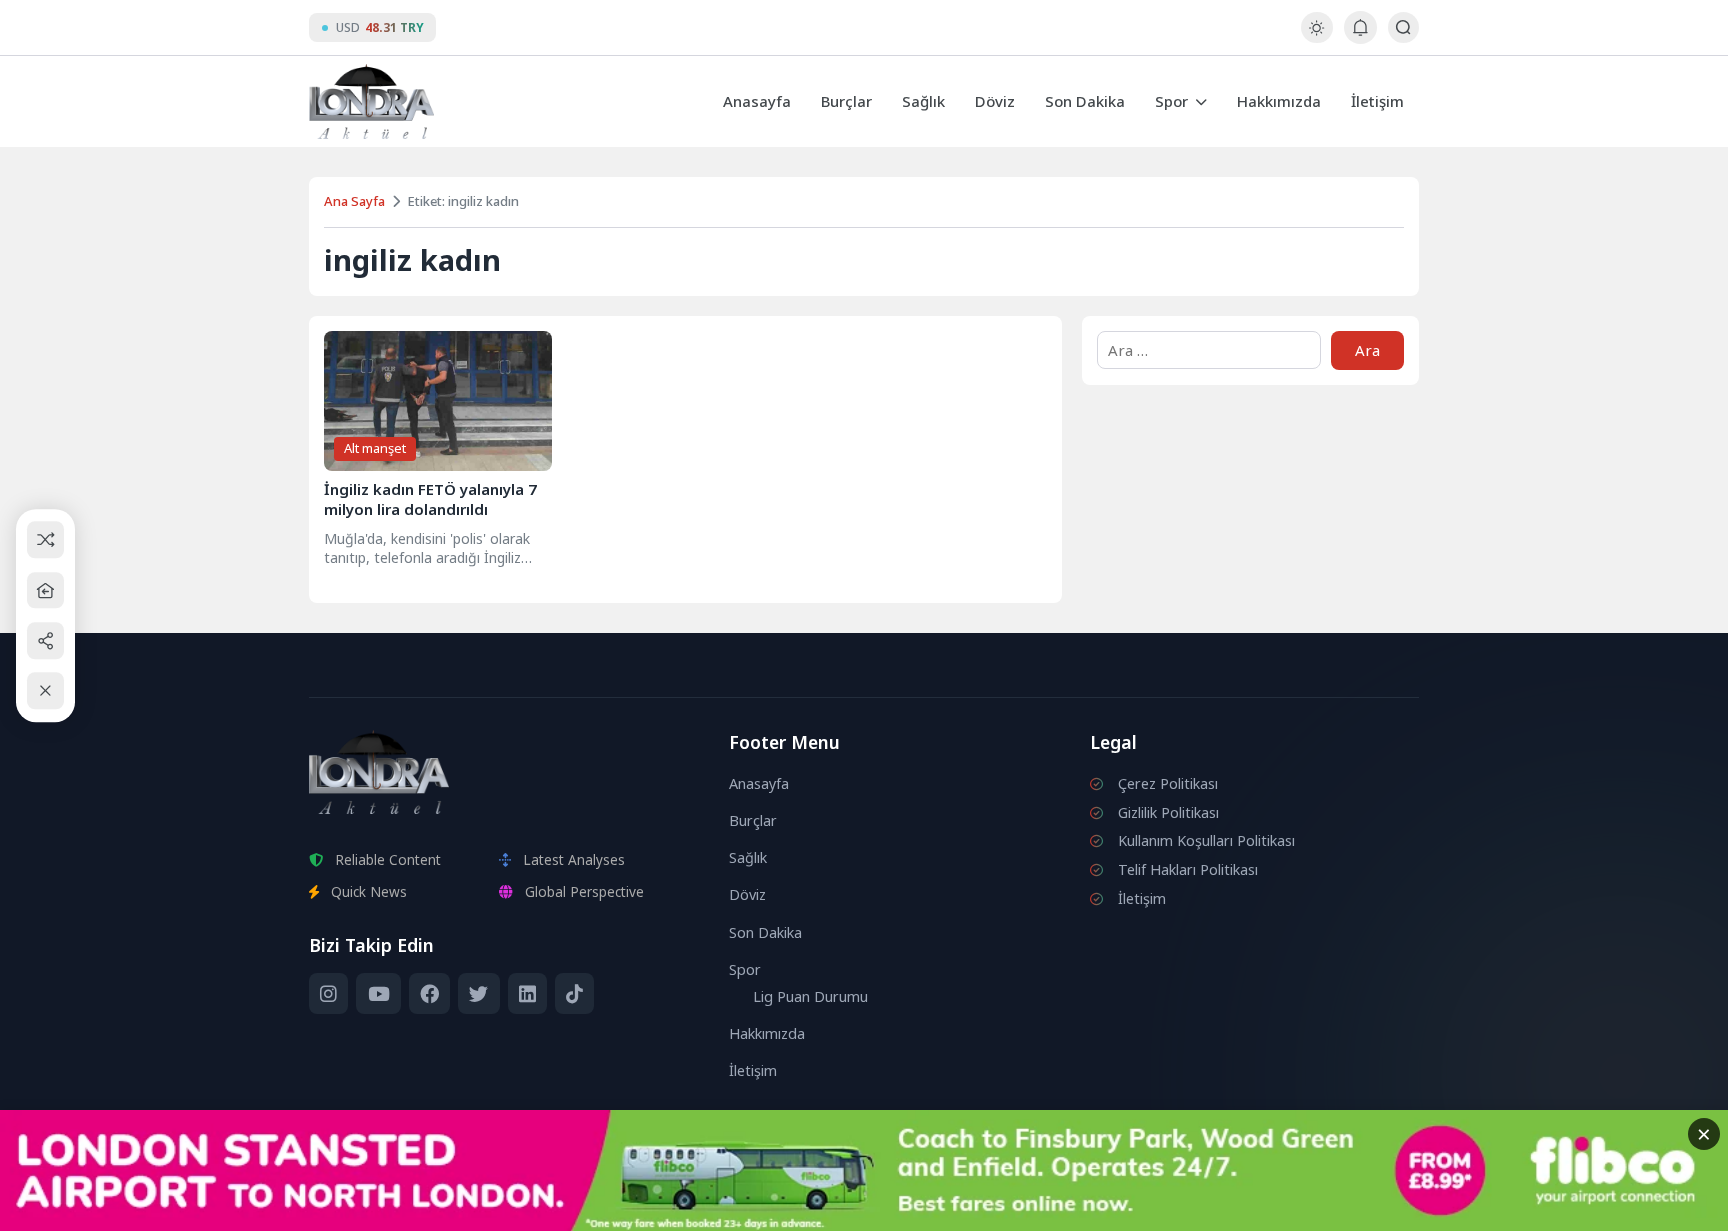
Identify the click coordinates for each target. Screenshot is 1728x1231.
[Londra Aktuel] (371, 101)
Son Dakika (1085, 101)
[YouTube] (378, 994)
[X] (478, 994)
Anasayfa (757, 101)
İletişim (1377, 101)
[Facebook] (429, 994)
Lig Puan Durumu (810, 996)
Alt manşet (375, 448)
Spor (1171, 101)
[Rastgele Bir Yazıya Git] (45, 540)
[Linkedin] (527, 994)
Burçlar (846, 101)
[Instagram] (328, 994)
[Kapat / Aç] (45, 691)
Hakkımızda (1279, 101)
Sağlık (923, 101)
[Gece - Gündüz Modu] (1316, 37)
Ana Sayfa (354, 201)
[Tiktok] (574, 994)
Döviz (995, 101)
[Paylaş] (45, 640)
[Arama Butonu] (1403, 27)
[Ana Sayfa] (45, 590)
